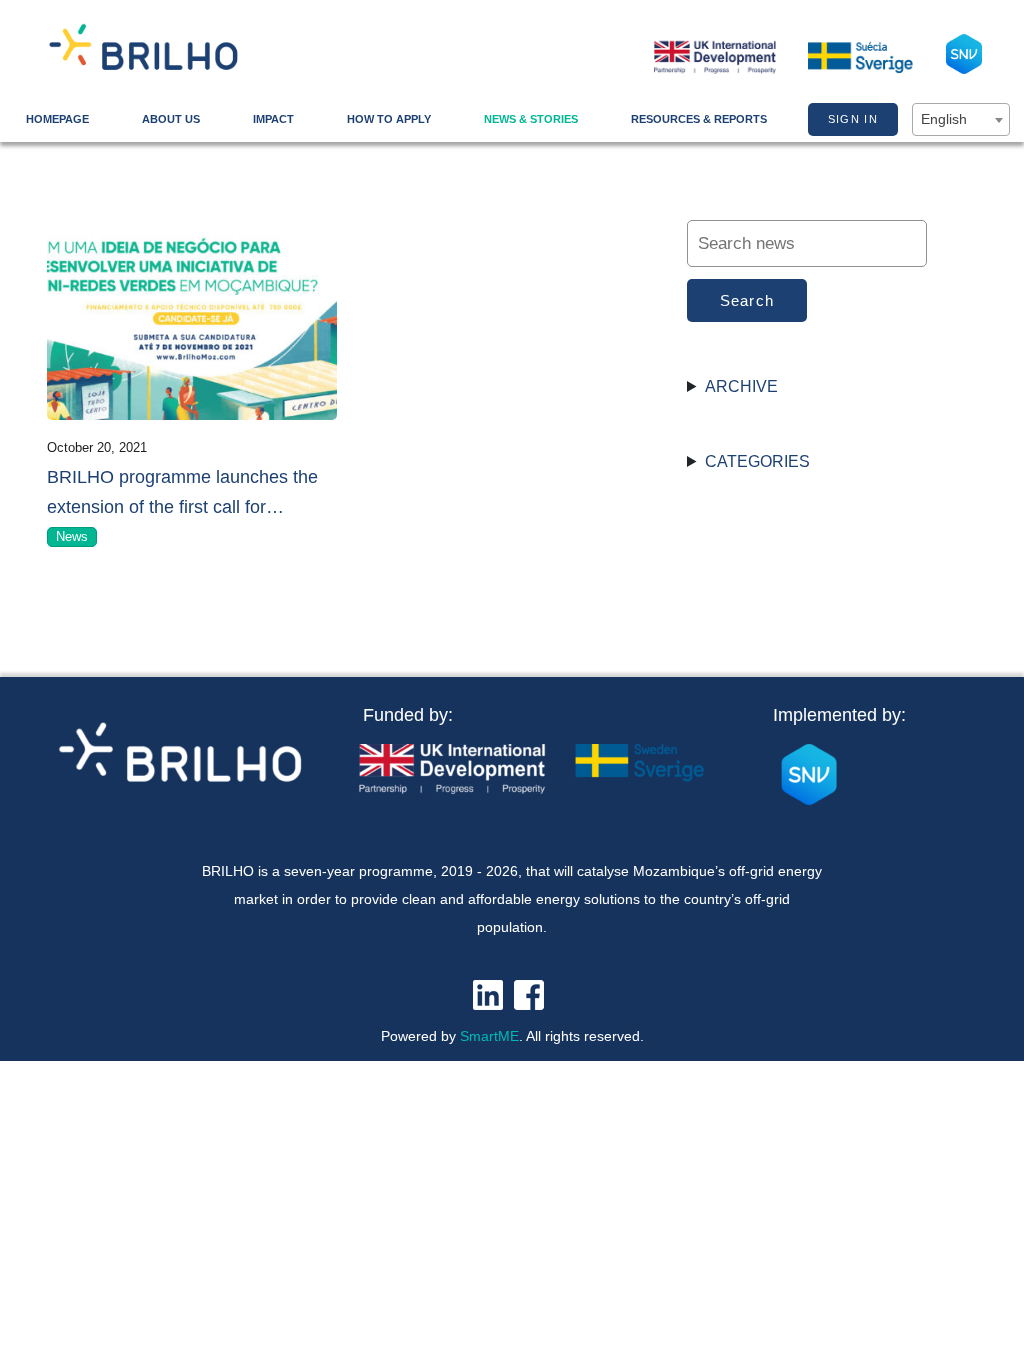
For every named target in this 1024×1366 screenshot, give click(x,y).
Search (747, 300)
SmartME (489, 1036)
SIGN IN (853, 119)
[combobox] (961, 119)
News (72, 536)
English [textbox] (944, 119)
